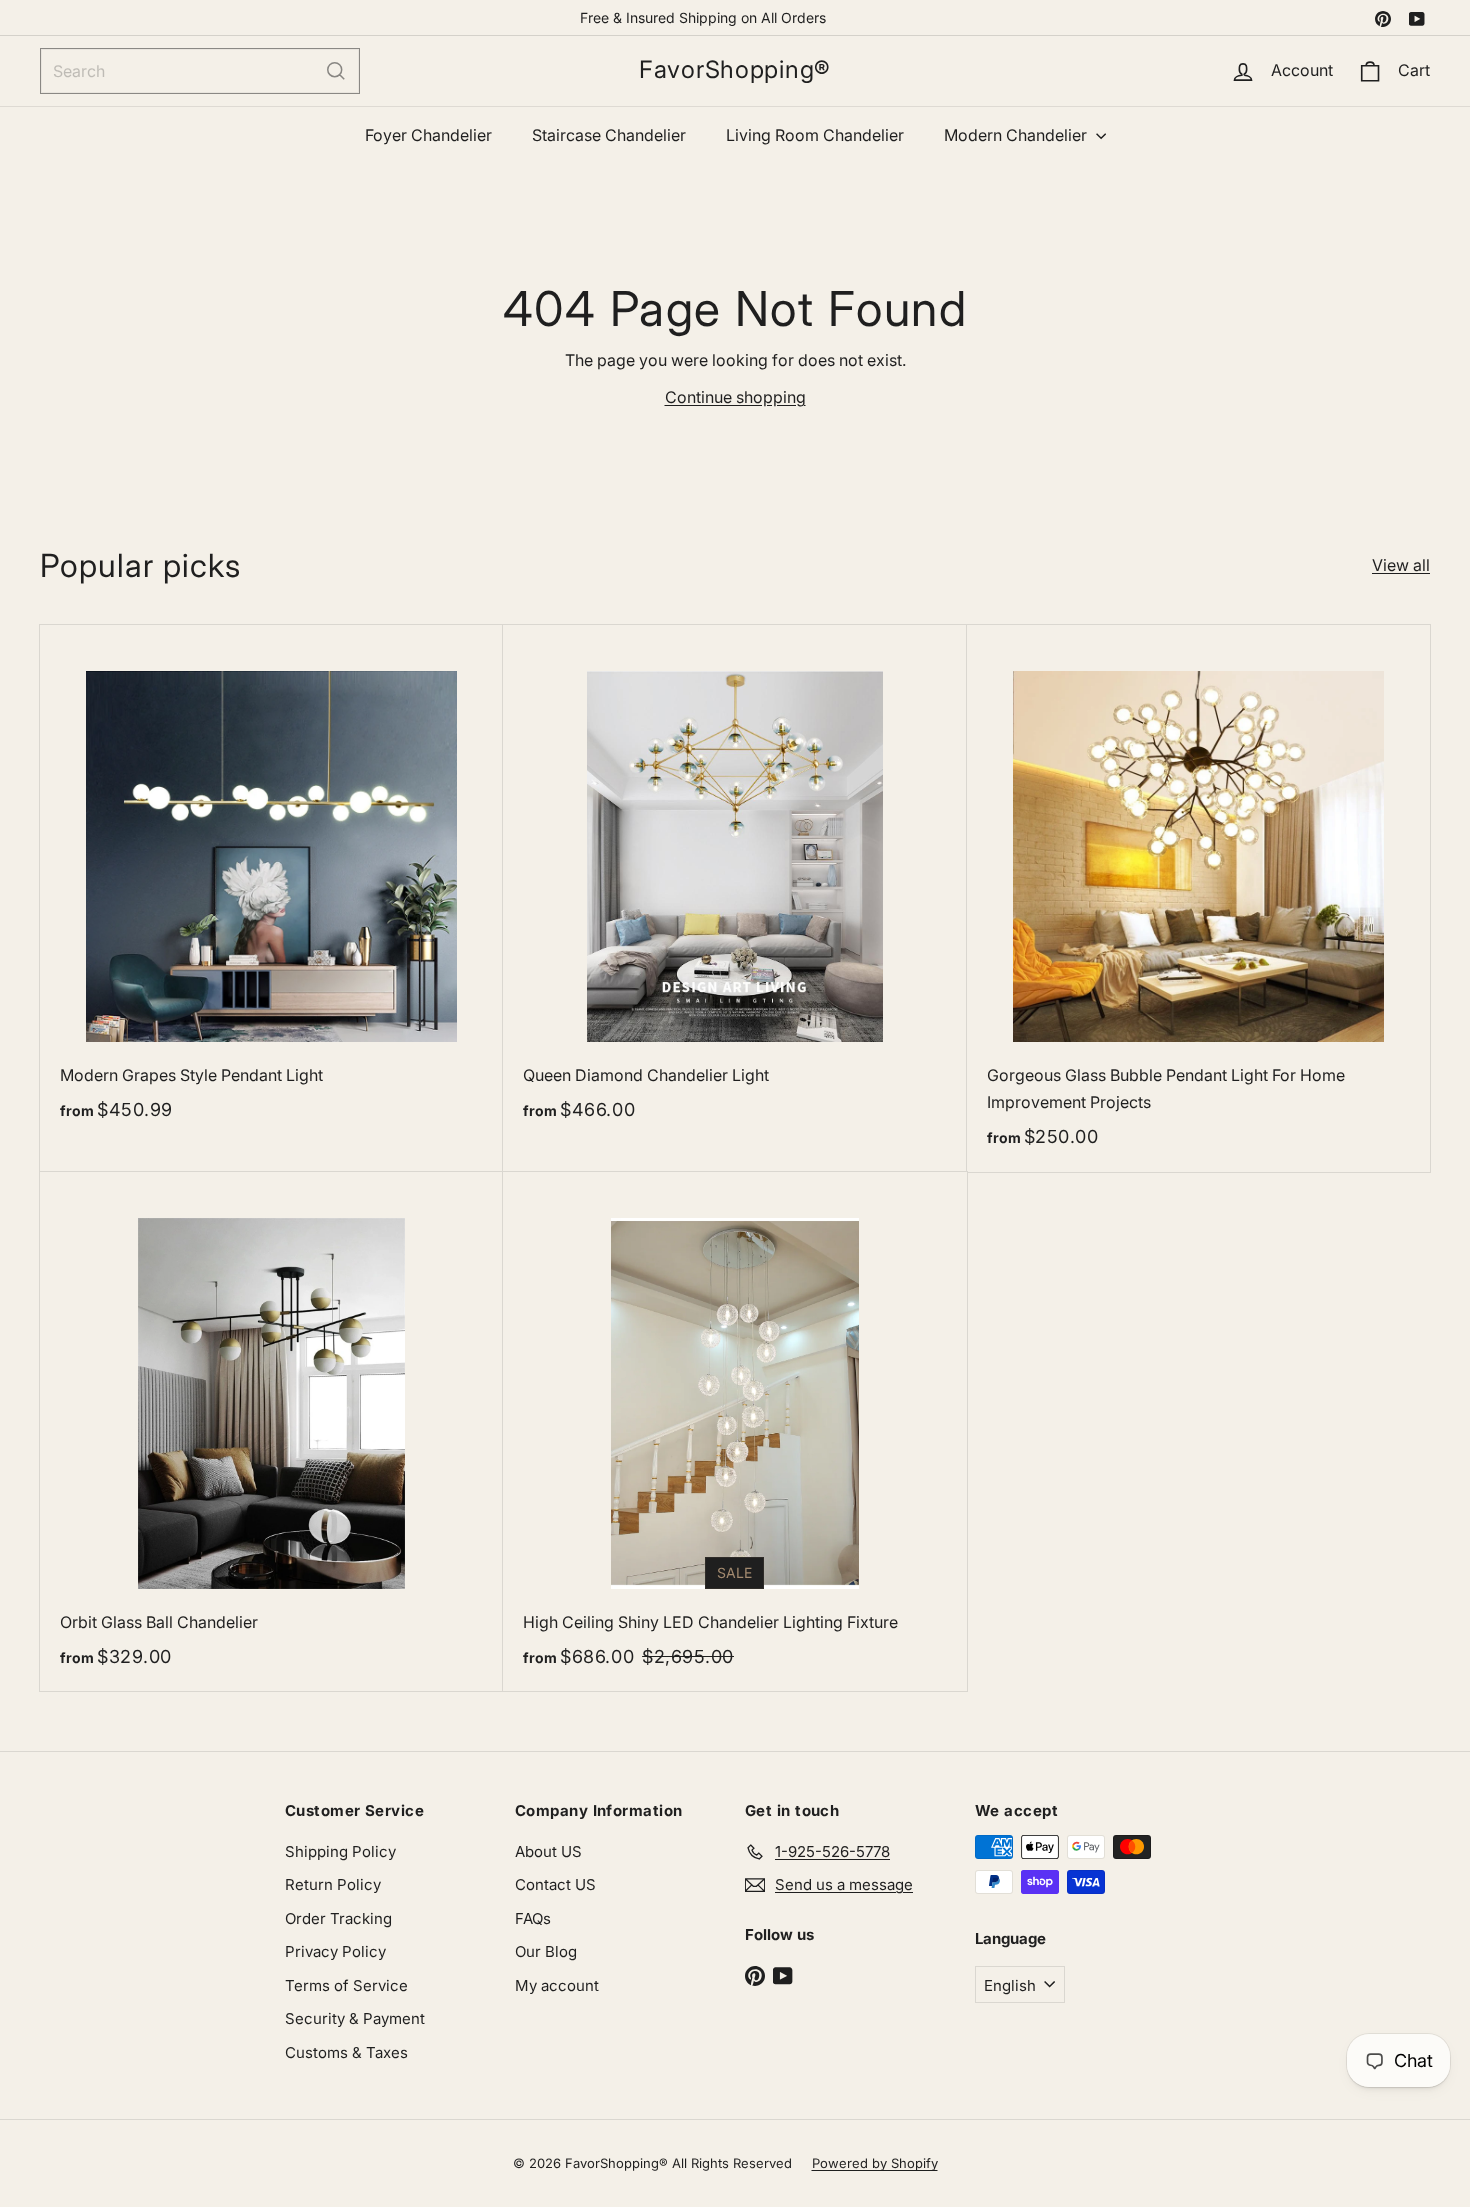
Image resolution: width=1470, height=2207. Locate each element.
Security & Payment (355, 2018)
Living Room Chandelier (815, 135)
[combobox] (200, 71)
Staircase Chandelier (609, 135)
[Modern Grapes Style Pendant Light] (271, 884)
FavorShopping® (735, 70)
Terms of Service (346, 1985)
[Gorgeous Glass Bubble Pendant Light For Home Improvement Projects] (1198, 898)
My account (557, 1985)
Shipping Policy (340, 1851)
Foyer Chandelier (428, 135)
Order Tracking (338, 1918)
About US (548, 1851)
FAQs (533, 1918)
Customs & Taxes (346, 2052)
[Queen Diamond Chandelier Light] (734, 884)
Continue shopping (735, 397)
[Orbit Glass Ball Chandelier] (271, 1431)
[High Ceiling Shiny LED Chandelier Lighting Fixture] (734, 1431)
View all (1401, 565)
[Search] (336, 71)
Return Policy (333, 1884)
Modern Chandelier (1017, 135)
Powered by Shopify (875, 2163)
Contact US (555, 1884)
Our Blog (546, 1951)
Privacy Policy (335, 1951)
